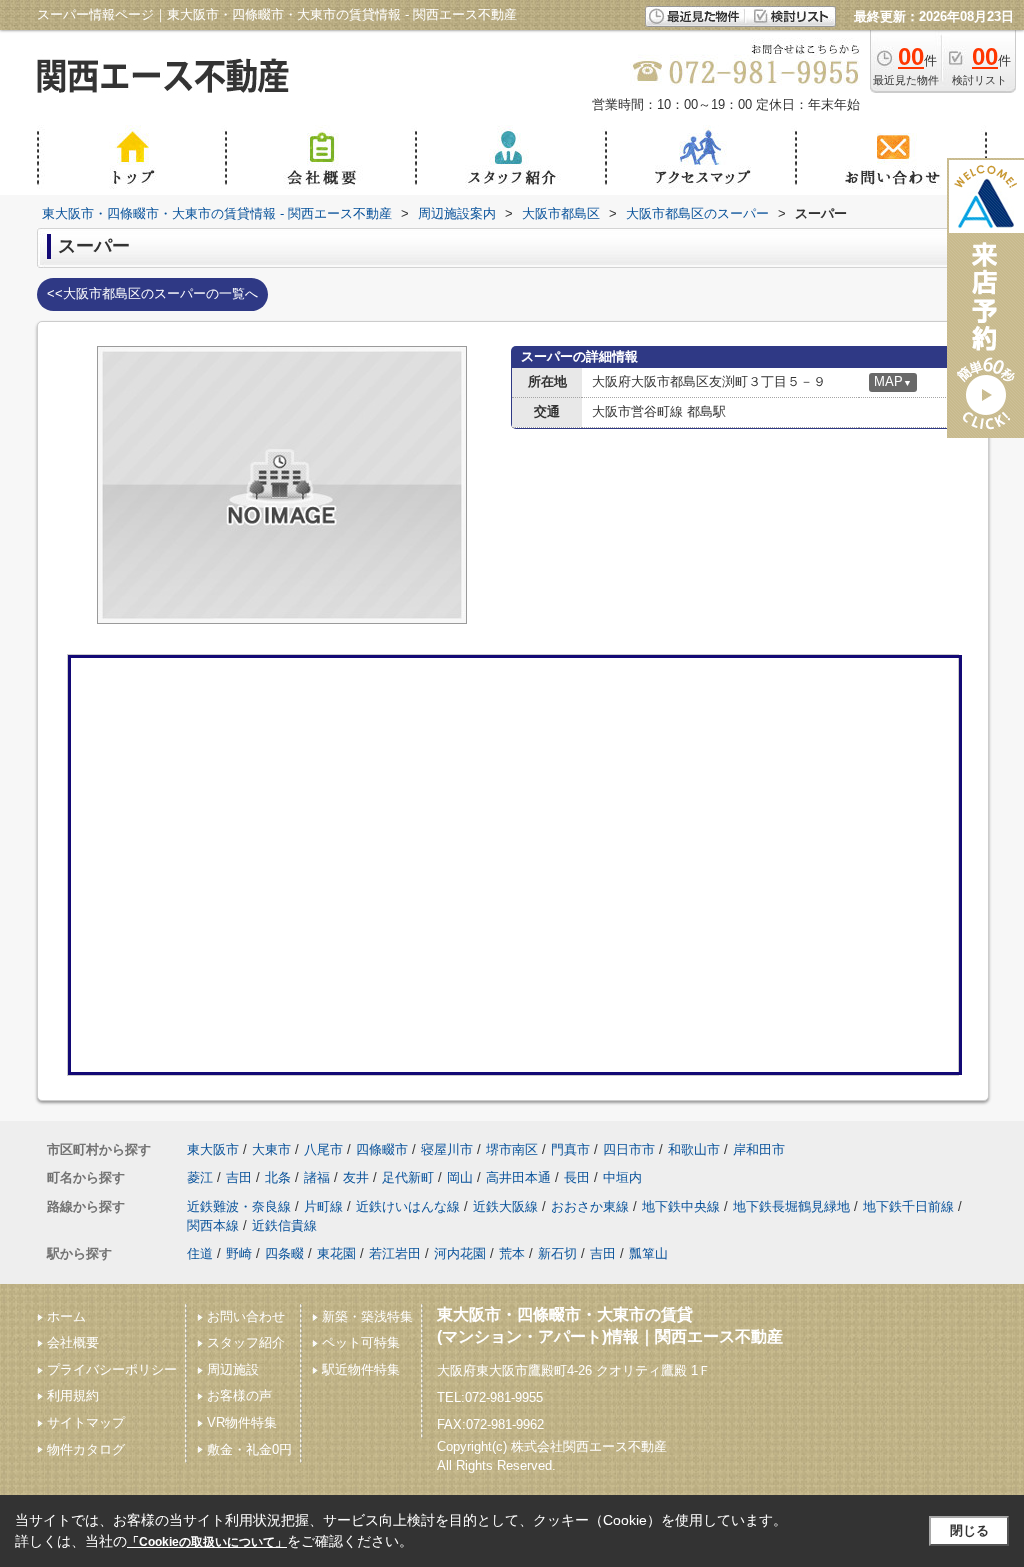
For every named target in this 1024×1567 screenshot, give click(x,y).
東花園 (336, 1253)
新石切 (557, 1253)
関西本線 (213, 1225)
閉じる (969, 1530)
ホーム (66, 1316)
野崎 (239, 1253)
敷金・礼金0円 (249, 1449)
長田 (577, 1177)
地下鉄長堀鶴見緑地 (791, 1206)
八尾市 (323, 1149)
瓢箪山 (648, 1253)
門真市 (570, 1149)
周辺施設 (233, 1369)
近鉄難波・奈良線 (239, 1206)
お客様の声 (239, 1395)
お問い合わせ (246, 1316)
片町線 (323, 1206)
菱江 (200, 1177)
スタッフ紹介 (246, 1342)
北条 (278, 1177)
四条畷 (284, 1253)
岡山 (460, 1177)
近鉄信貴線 (284, 1225)
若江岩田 (395, 1253)
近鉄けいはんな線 (408, 1206)
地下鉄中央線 (681, 1206)
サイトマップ (86, 1422)
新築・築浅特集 (367, 1316)
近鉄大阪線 (505, 1206)
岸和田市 (759, 1149)
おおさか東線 (590, 1206)
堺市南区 (512, 1149)
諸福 (317, 1177)
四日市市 (629, 1149)
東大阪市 (213, 1149)
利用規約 (73, 1395)
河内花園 (460, 1253)
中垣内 (622, 1177)
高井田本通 (518, 1177)
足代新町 (408, 1177)
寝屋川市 (447, 1149)
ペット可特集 (361, 1342)
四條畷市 (382, 1149)
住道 (200, 1253)
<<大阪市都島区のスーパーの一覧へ (152, 293)
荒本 (512, 1253)
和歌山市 (694, 1149)
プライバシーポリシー (112, 1369)
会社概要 (73, 1342)
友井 (356, 1177)
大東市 (271, 1149)
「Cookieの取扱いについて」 (207, 1542)
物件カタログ (86, 1449)
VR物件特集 (242, 1422)
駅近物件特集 (361, 1369)
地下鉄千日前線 (908, 1206)
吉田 (239, 1177)
